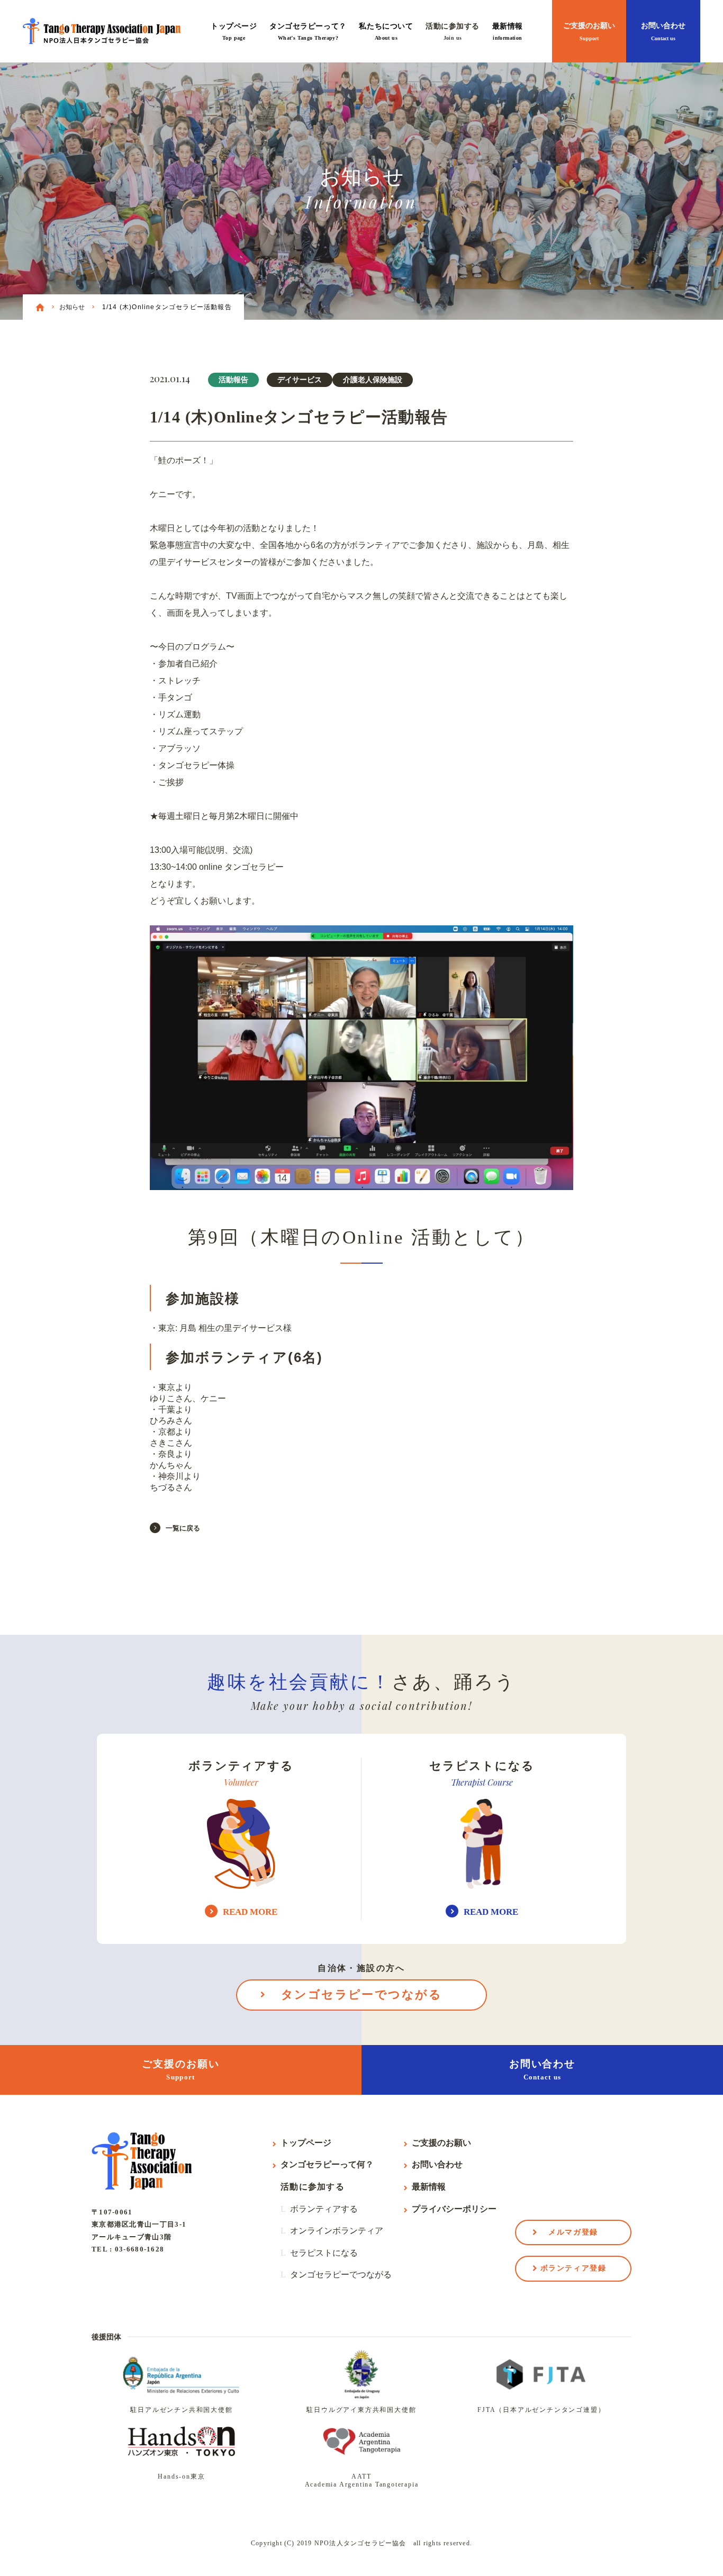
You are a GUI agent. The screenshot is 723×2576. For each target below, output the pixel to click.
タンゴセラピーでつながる (361, 1994)
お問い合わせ (663, 31)
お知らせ (72, 307)
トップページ (234, 31)
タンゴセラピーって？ (308, 31)
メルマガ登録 (573, 2232)
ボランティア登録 (573, 2268)
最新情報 (508, 31)
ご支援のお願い (589, 31)
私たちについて (386, 31)
